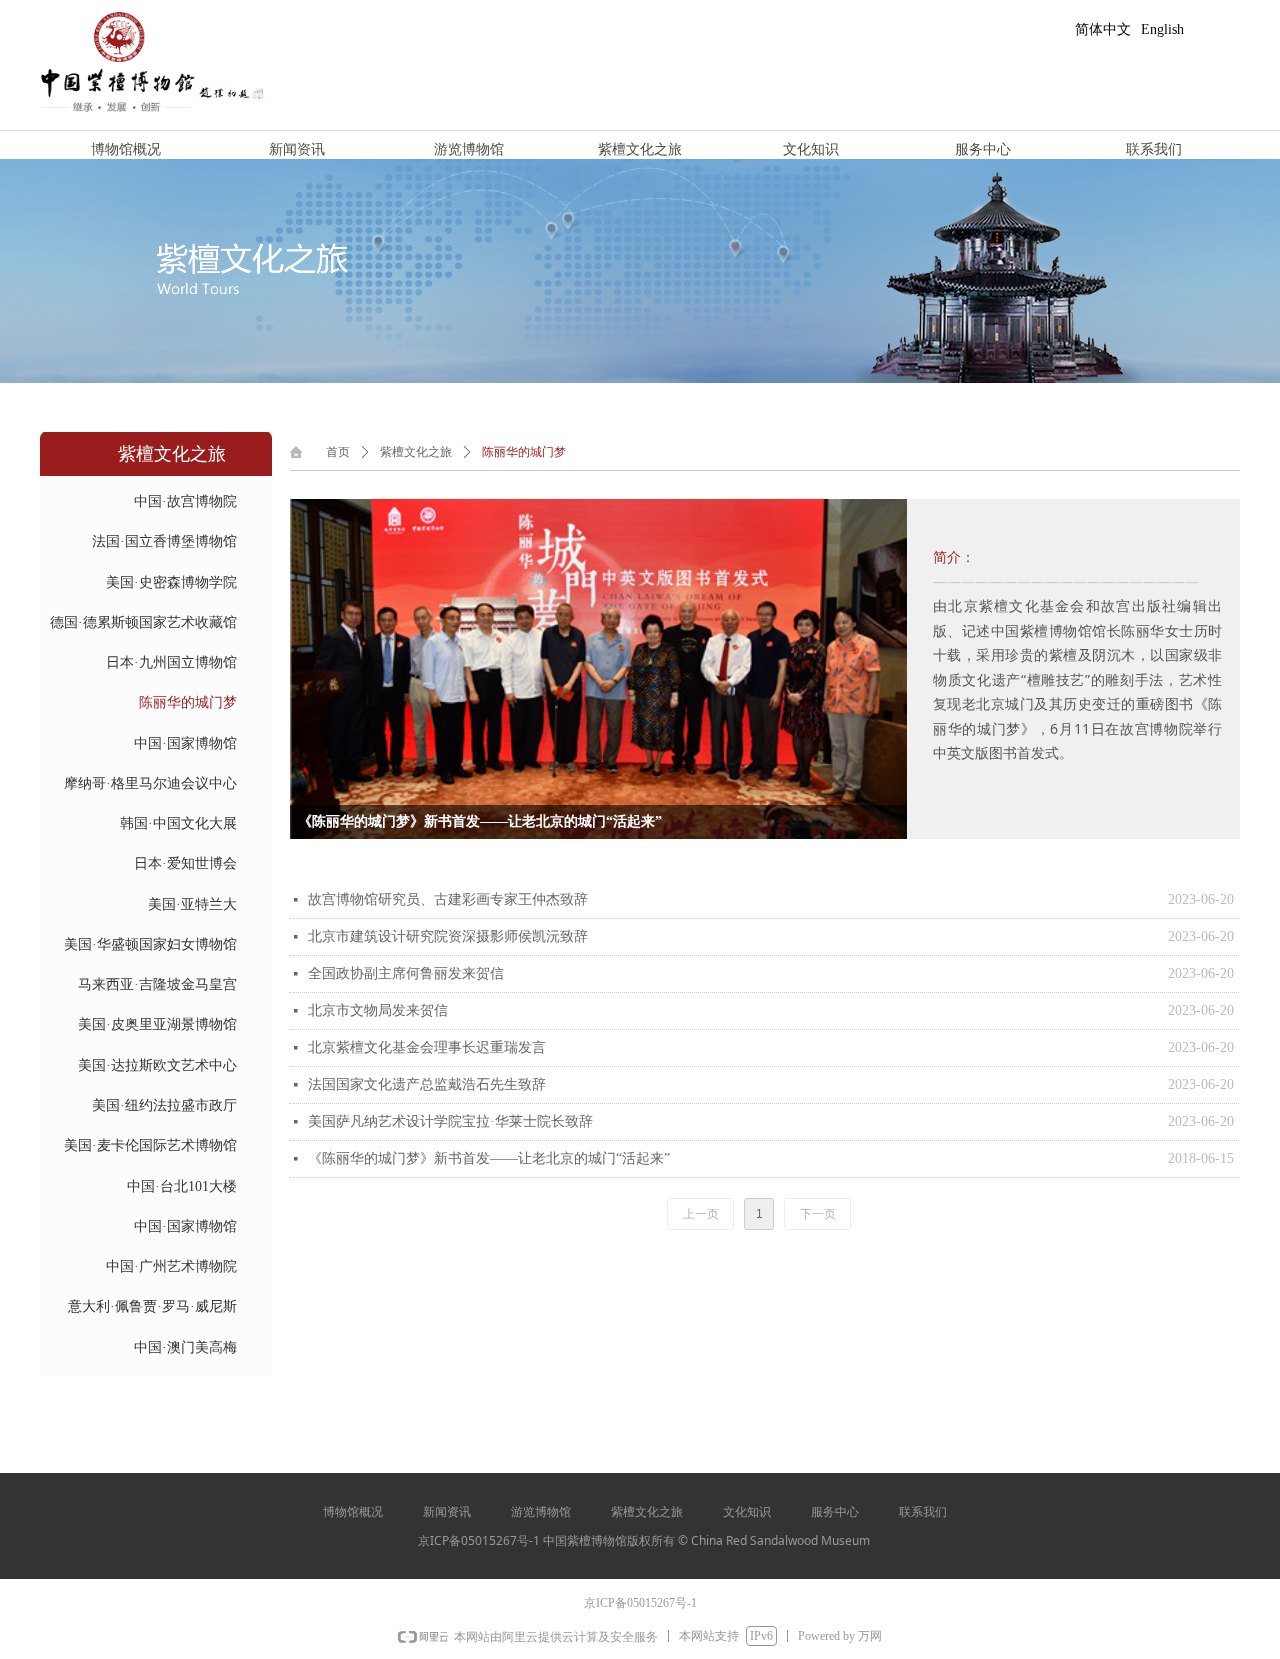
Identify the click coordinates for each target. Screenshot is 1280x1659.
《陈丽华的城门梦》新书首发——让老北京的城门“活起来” (489, 1158)
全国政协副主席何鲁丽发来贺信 (406, 973)
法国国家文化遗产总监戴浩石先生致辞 (427, 1084)
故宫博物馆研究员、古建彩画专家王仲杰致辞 (448, 899)
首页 (338, 452)
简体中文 (1103, 29)
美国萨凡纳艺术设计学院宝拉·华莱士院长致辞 (450, 1121)
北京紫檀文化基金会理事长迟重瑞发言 (427, 1047)
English (1162, 29)
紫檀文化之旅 (416, 452)
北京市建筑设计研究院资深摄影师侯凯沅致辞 (448, 936)
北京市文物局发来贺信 (378, 1010)
